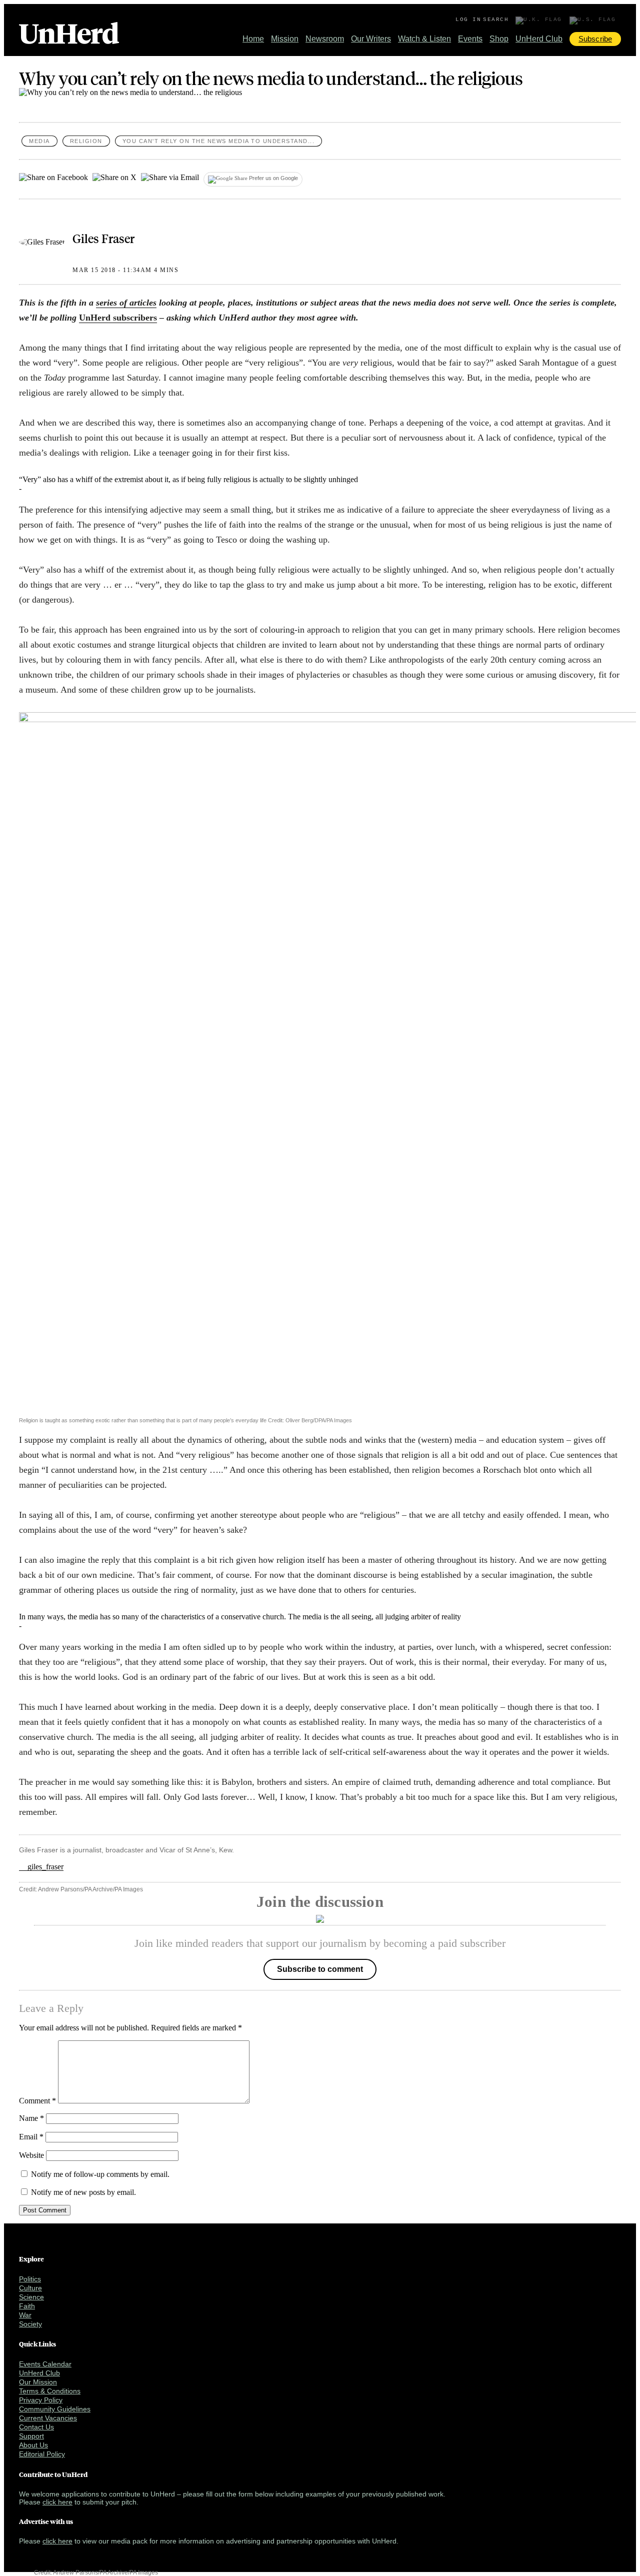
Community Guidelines (55, 2409)
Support (31, 2436)
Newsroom (325, 39)
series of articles (126, 303)
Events (470, 39)
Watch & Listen (424, 39)
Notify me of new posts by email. (83, 2192)
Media (39, 141)
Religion (86, 141)
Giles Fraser (103, 238)
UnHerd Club (539, 39)
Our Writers (371, 39)
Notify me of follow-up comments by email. (100, 2174)
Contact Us (36, 2427)
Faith (27, 2306)
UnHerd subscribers (118, 318)
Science (31, 2297)
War (25, 2315)
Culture (30, 2288)
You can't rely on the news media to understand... (219, 141)
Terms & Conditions (50, 2391)
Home (253, 39)
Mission (285, 39)
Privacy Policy (41, 2400)
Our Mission (38, 2382)
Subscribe (595, 39)
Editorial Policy (42, 2454)
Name (31, 2118)
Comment (37, 2101)
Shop (499, 39)
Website (31, 2155)
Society (30, 2324)
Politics (30, 2279)
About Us (33, 2445)
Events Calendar (45, 2364)
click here (57, 2502)
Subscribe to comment (320, 1969)
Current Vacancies (48, 2418)
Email (31, 2137)
